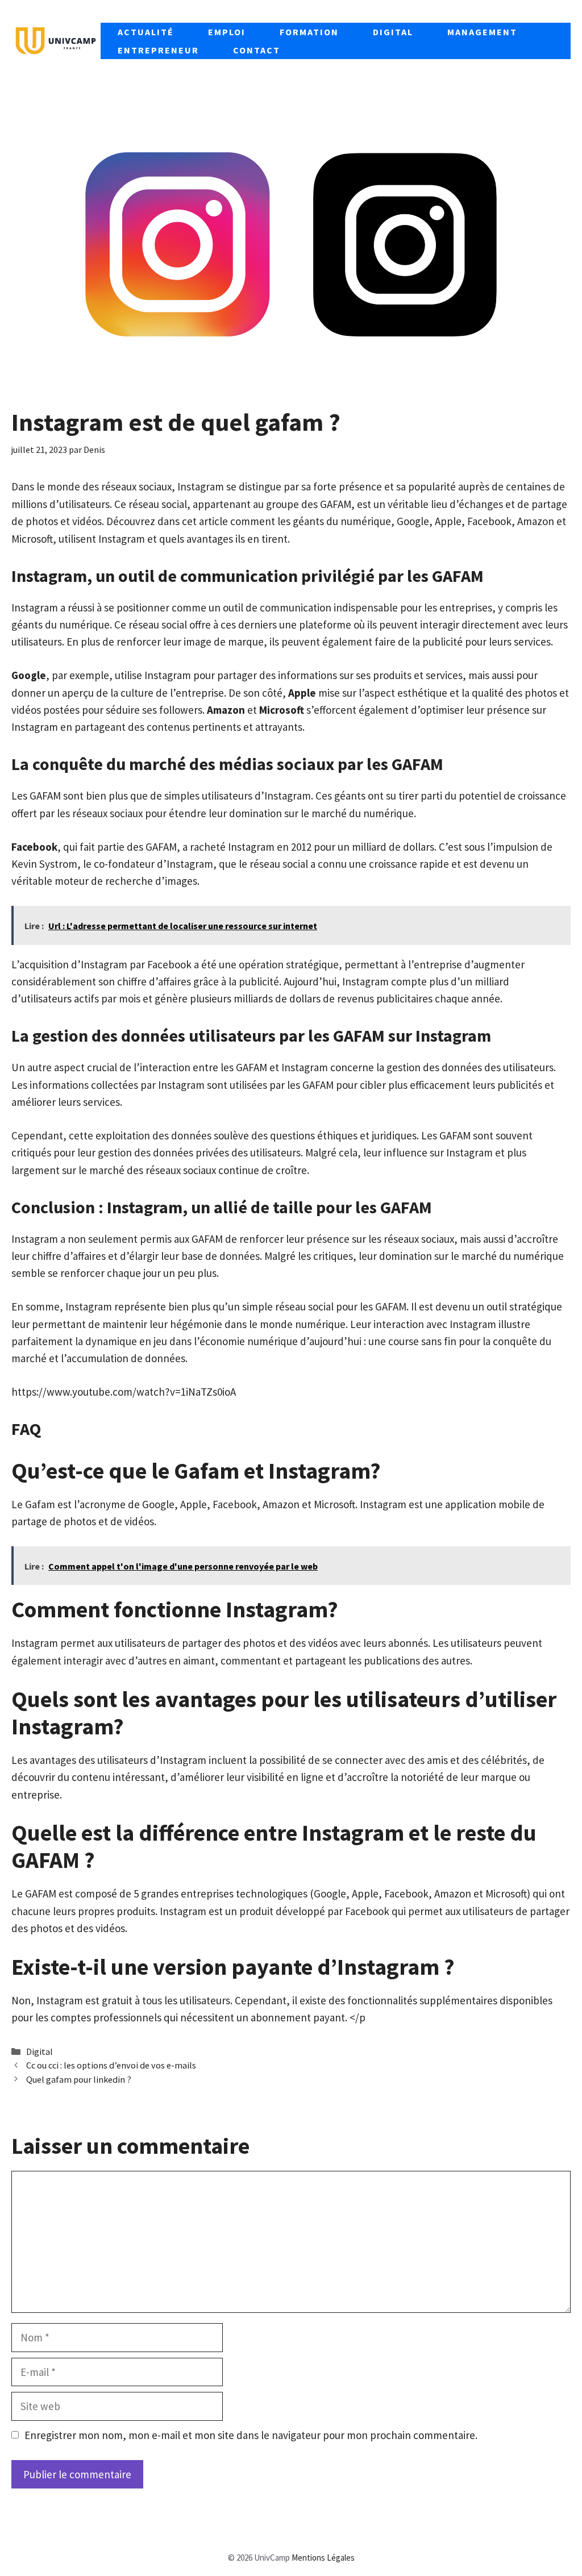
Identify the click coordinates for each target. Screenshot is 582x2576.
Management (482, 32)
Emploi (227, 32)
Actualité (146, 32)
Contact (257, 50)
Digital (393, 32)
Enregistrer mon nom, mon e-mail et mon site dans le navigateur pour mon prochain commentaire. (251, 2435)
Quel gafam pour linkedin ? (79, 2079)
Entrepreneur (158, 50)
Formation (309, 32)
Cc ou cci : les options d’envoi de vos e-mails (111, 2065)
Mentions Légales (323, 2558)
